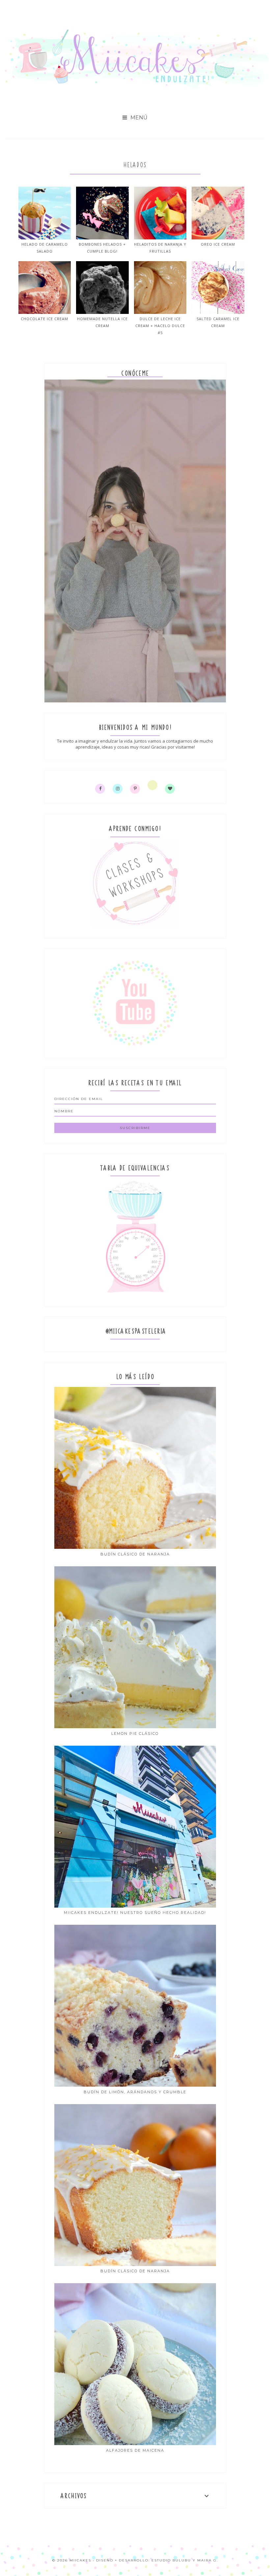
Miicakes (80, 2560)
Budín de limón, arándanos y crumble (135, 2092)
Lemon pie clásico (135, 1733)
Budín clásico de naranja (135, 1554)
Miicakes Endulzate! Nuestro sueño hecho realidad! (135, 1913)
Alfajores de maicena (135, 2450)
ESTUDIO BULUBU (171, 2560)
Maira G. (208, 2560)
